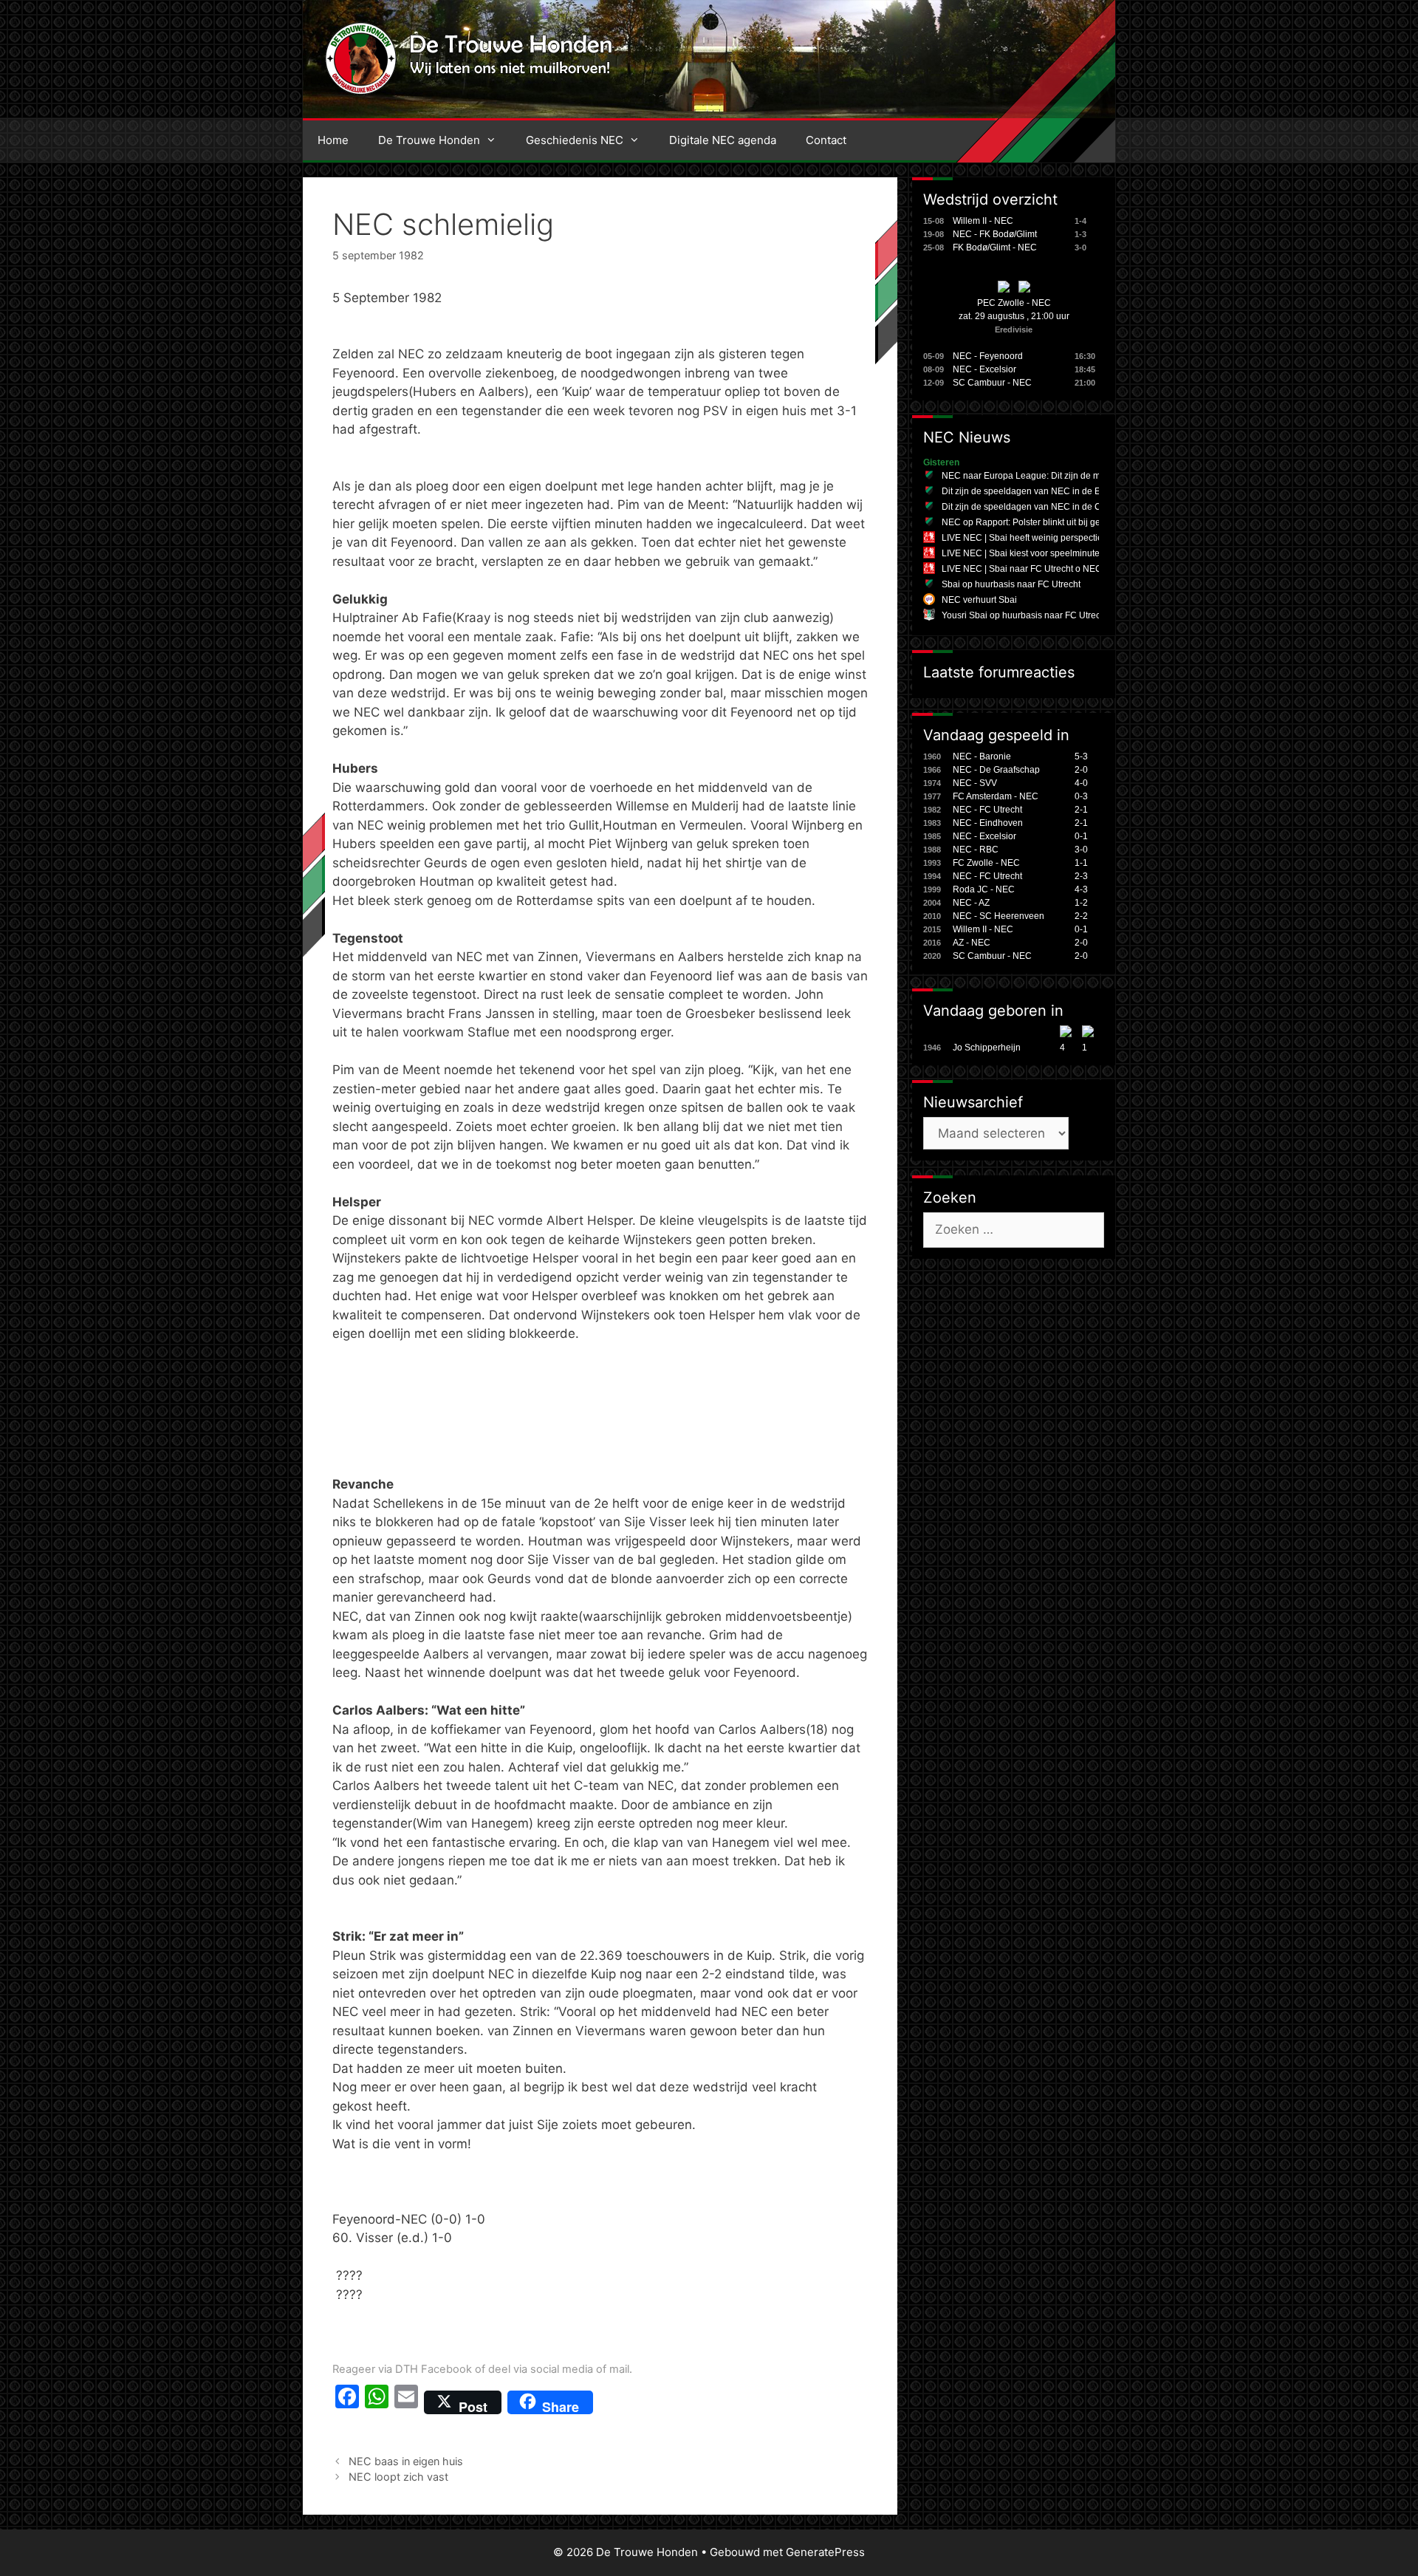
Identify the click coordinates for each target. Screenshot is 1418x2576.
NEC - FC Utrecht (987, 810)
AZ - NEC (972, 943)
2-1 (1081, 810)
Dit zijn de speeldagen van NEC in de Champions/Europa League (1074, 507)
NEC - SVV (975, 783)
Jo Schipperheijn (987, 1048)
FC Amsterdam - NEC (996, 796)
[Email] (406, 2402)
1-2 (1081, 903)
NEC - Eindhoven (988, 823)
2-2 (1081, 916)
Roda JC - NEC (984, 889)
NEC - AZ (971, 903)
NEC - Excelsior (984, 369)
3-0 (1081, 850)
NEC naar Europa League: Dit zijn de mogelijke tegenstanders (1067, 476)
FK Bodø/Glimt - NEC (995, 247)
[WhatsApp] (377, 2402)
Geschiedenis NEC (575, 140)
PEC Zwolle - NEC (1014, 303)
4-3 (1081, 889)
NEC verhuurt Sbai (979, 600)
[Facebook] (347, 2402)
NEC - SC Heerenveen (999, 916)
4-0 (1081, 783)
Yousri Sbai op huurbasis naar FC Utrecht (1025, 615)
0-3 (1081, 796)
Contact (826, 140)
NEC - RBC (976, 850)
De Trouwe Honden (429, 140)
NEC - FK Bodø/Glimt (995, 234)
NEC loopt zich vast (398, 2477)
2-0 (1081, 770)
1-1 (1081, 863)
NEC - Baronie (982, 756)
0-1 (1081, 836)
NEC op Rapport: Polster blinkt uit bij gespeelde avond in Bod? (1068, 522)
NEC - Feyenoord (988, 356)
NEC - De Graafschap (996, 770)
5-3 (1081, 756)
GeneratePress (825, 2552)
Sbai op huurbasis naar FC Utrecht (1011, 584)
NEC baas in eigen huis (406, 2461)
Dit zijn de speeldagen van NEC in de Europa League (1049, 491)
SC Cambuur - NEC (992, 383)
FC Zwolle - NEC (986, 863)
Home (333, 140)
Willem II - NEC (983, 221)
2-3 (1081, 876)
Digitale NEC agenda (723, 140)
